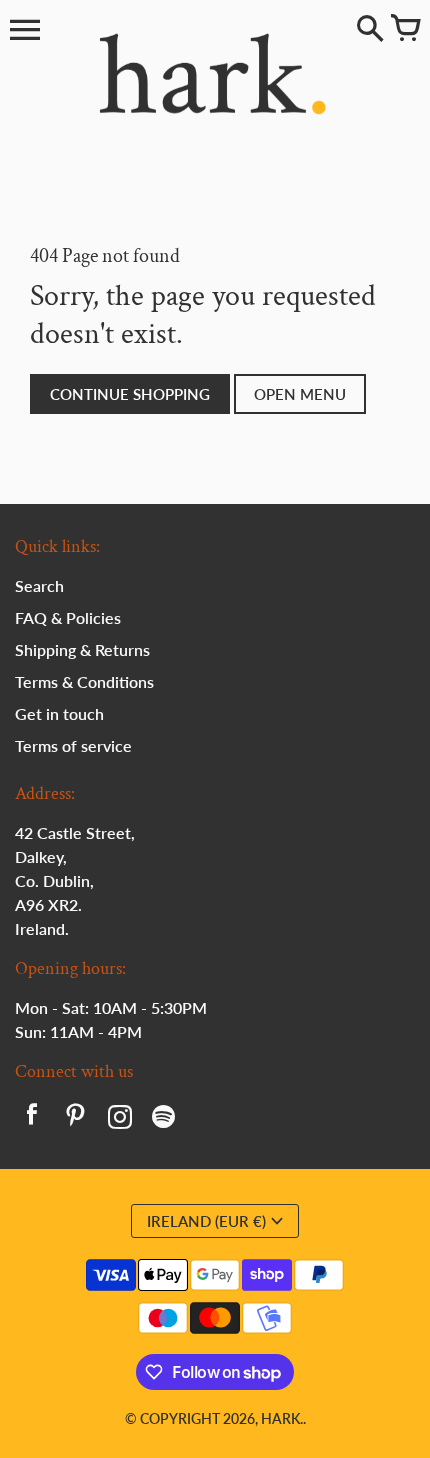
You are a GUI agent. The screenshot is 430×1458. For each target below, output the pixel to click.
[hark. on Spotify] (164, 1119)
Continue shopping (130, 394)
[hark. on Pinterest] (76, 1119)
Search (39, 585)
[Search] (370, 30)
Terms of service (73, 745)
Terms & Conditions (84, 681)
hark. (282, 1418)
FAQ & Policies (68, 617)
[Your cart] (405, 30)
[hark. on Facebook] (32, 1119)
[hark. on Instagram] (120, 1119)
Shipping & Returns (82, 649)
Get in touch (59, 713)
